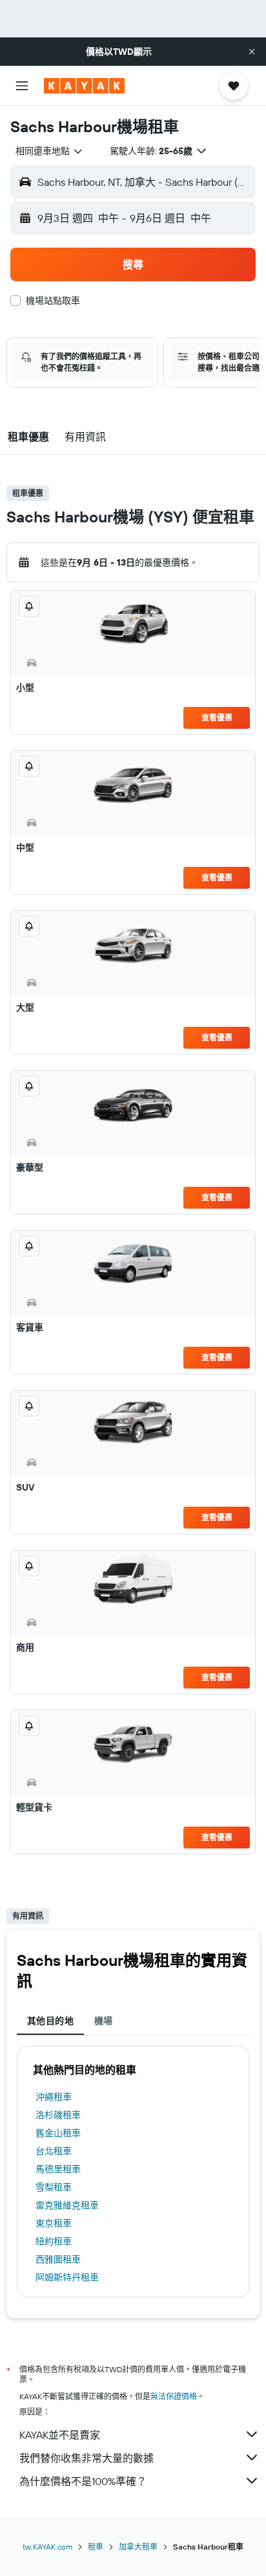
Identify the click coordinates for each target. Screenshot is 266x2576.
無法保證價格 (174, 2396)
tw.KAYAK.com (47, 2547)
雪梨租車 (54, 2187)
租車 (96, 2547)
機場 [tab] (104, 2021)
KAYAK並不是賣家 (60, 2435)
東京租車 (54, 2223)
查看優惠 (217, 718)
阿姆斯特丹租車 (67, 2277)
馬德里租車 (58, 2169)
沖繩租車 (54, 2097)
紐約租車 (54, 2241)
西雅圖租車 (58, 2259)
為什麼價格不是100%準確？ (83, 2481)
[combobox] (50, 151)
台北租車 (54, 2151)
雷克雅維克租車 (67, 2205)
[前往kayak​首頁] (84, 86)
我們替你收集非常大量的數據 (87, 2458)
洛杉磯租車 (58, 2115)
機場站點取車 (53, 301)
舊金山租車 (58, 2133)
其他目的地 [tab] (50, 2021)
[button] (252, 52)
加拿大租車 (138, 2547)
